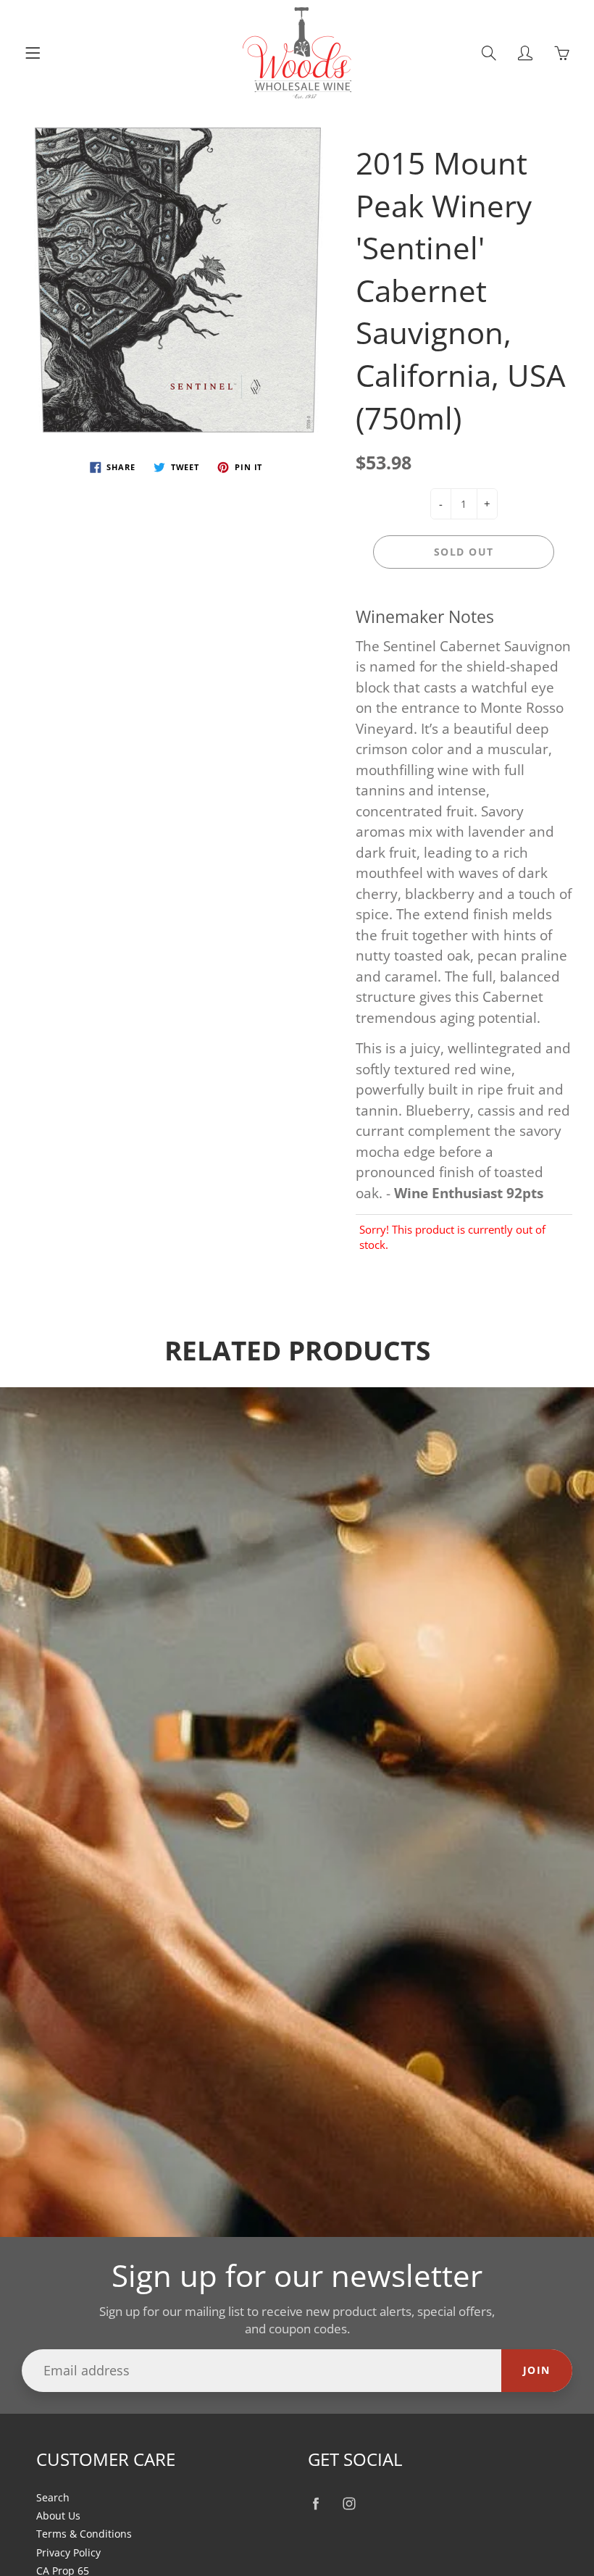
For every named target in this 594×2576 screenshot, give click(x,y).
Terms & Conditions (84, 2534)
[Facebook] (315, 2504)
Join (537, 2370)
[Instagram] (349, 2504)
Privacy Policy (68, 2553)
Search (53, 2498)
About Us (58, 2516)
